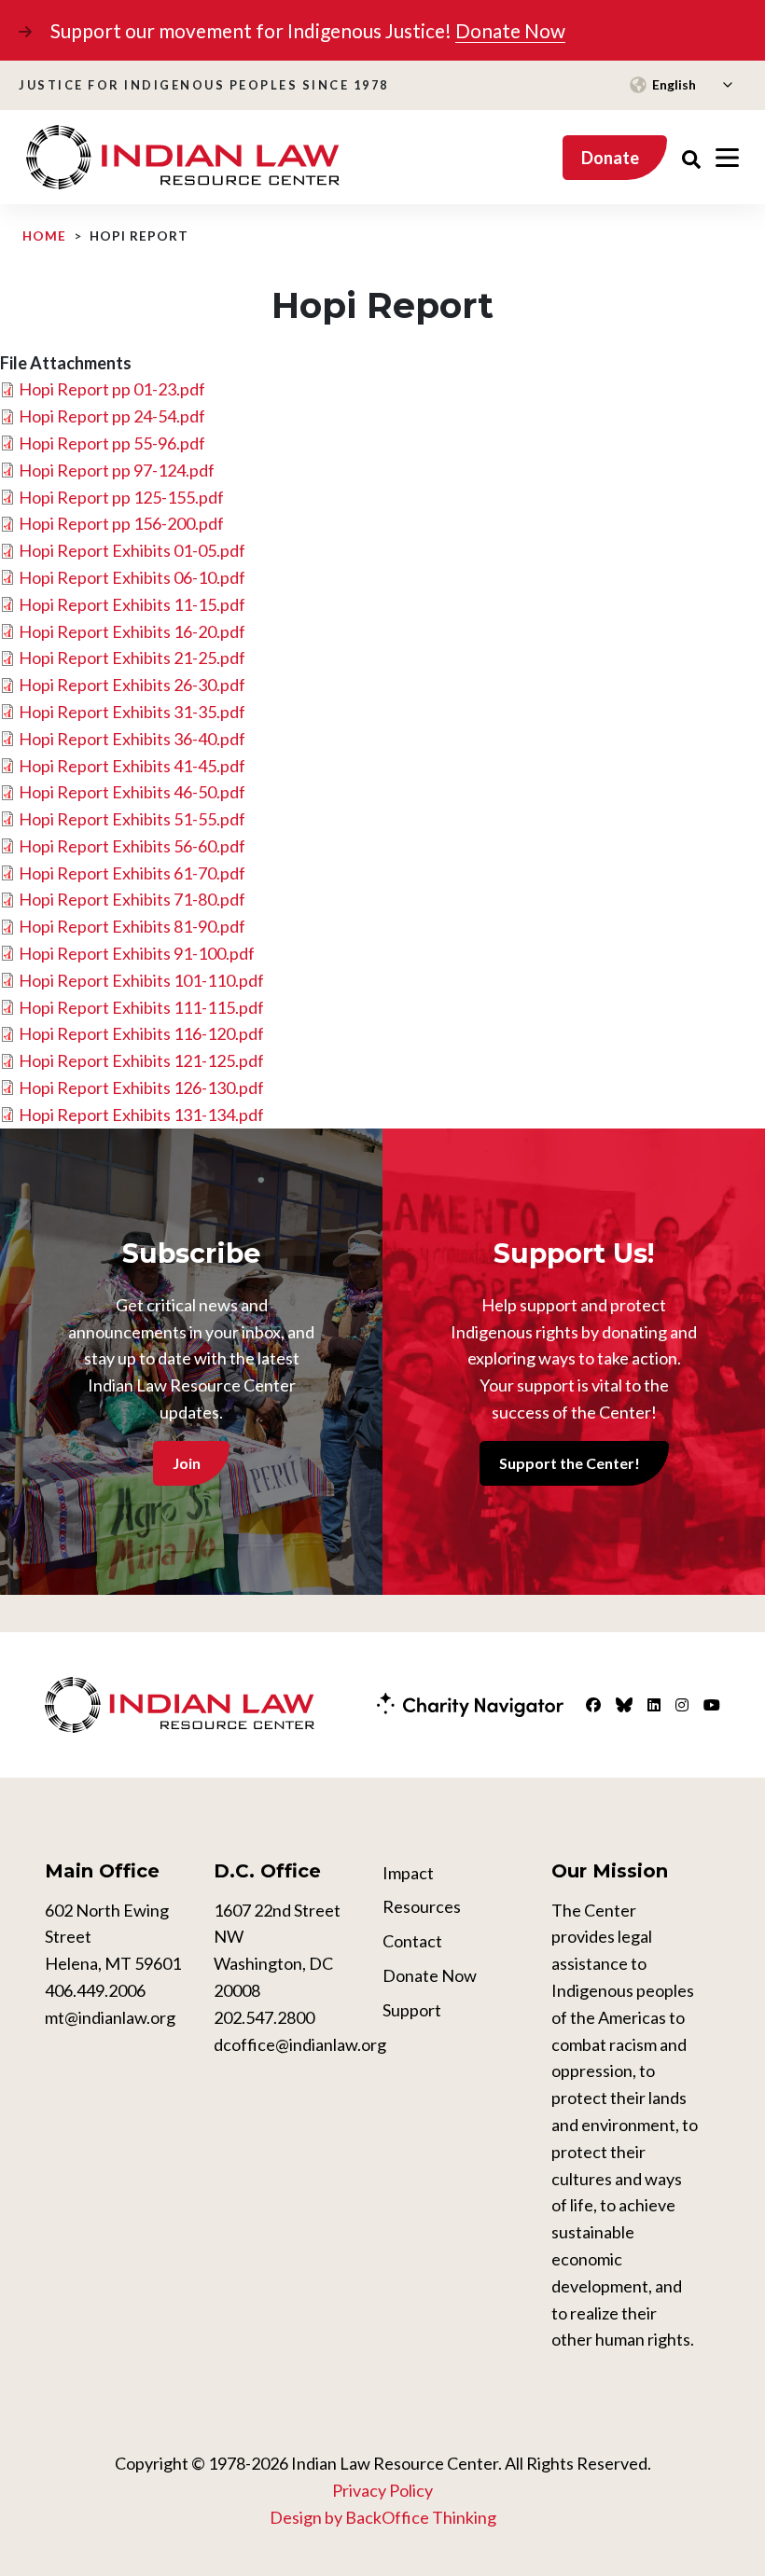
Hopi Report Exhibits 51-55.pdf (132, 819)
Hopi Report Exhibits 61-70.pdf (132, 873)
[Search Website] (691, 157)
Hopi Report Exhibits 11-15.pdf (132, 604)
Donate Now (510, 30)
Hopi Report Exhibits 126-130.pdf (141, 1087)
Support (412, 2010)
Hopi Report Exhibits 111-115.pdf (141, 1007)
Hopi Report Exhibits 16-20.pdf (132, 631)
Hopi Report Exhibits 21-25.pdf (132, 658)
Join (187, 1463)
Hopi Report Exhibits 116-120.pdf (141, 1033)
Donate (610, 158)
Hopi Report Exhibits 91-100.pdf (137, 953)
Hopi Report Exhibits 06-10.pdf (132, 577)
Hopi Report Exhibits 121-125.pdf (141, 1060)
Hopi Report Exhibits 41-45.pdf (132, 766)
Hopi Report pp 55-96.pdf (112, 443)
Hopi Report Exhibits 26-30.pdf (132, 685)
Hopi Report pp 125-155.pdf (121, 497)
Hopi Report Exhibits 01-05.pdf (132, 550)
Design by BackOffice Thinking (383, 2517)
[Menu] (727, 158)
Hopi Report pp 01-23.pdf (112, 389)
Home (44, 236)
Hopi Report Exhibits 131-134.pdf (141, 1115)
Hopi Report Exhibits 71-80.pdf (132, 899)
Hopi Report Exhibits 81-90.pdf (132, 926)
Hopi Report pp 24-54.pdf (112, 416)
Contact (412, 1941)
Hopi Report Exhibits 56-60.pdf (132, 846)
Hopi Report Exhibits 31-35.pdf (132, 712)
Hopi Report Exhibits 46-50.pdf (132, 792)
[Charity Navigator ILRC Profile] (470, 1703)
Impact (408, 1873)
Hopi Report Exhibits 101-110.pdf (141, 980)
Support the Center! (570, 1463)
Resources (422, 1906)
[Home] (183, 158)
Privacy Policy (382, 2490)
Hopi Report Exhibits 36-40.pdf (132, 739)
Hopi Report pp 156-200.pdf (121, 523)
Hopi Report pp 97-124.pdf (117, 470)
